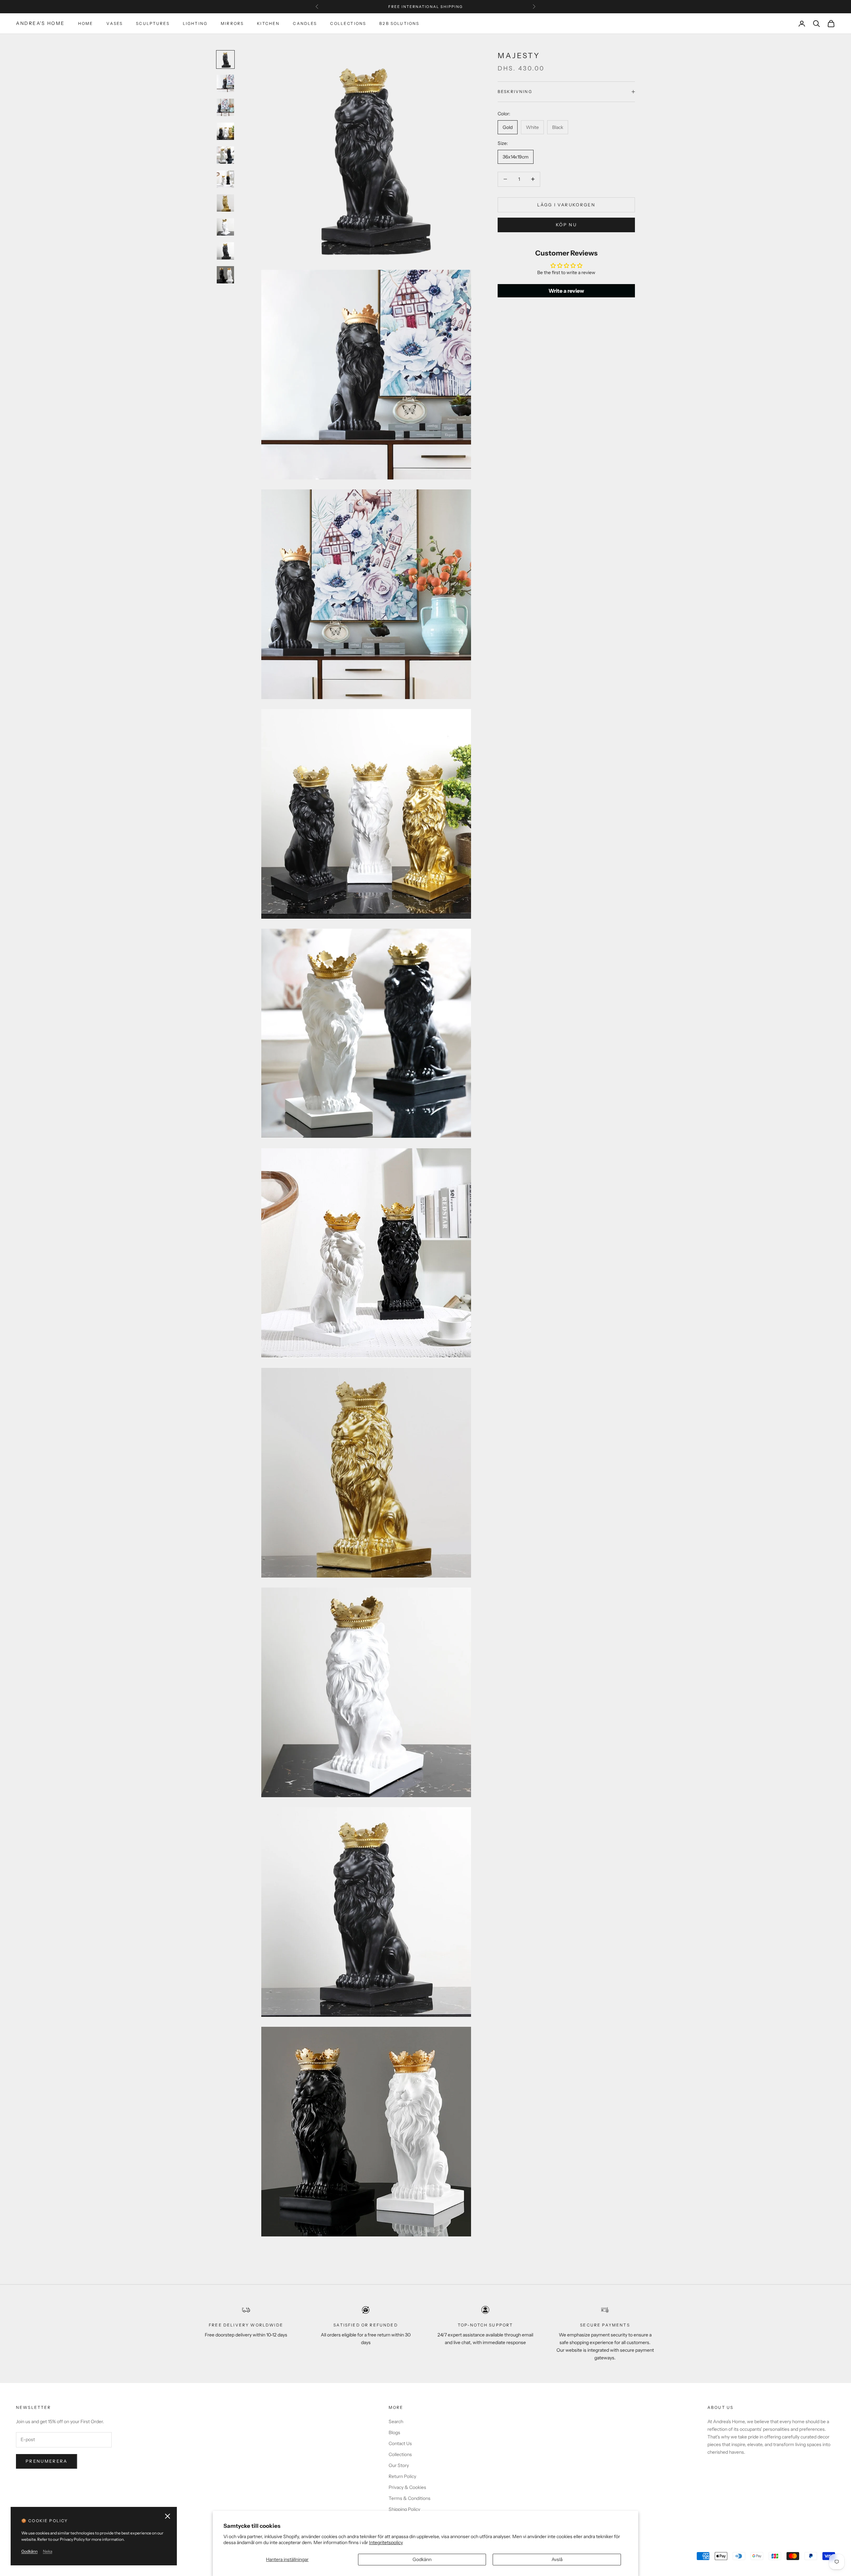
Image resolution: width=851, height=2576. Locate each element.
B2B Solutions (399, 23)
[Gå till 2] (225, 83)
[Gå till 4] (225, 131)
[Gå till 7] (225, 203)
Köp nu (566, 224)
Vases (115, 23)
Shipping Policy (404, 2509)
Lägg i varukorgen (566, 204)
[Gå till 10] (225, 275)
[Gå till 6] (225, 179)
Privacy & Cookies (407, 2487)
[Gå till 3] (225, 107)
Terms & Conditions (410, 2498)
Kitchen (268, 23)
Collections (348, 23)
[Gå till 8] (225, 227)
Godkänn (422, 2559)
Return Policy (402, 2476)
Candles (305, 23)
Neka (48, 2551)
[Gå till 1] (225, 59)
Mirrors (232, 23)
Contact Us (400, 2443)
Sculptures (153, 23)
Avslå (557, 2559)
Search (396, 2421)
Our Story (399, 2465)
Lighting (195, 23)
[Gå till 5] (225, 155)
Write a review (566, 290)
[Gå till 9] (225, 251)
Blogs (394, 2432)
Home (86, 23)
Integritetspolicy (386, 2542)
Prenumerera (47, 2461)
